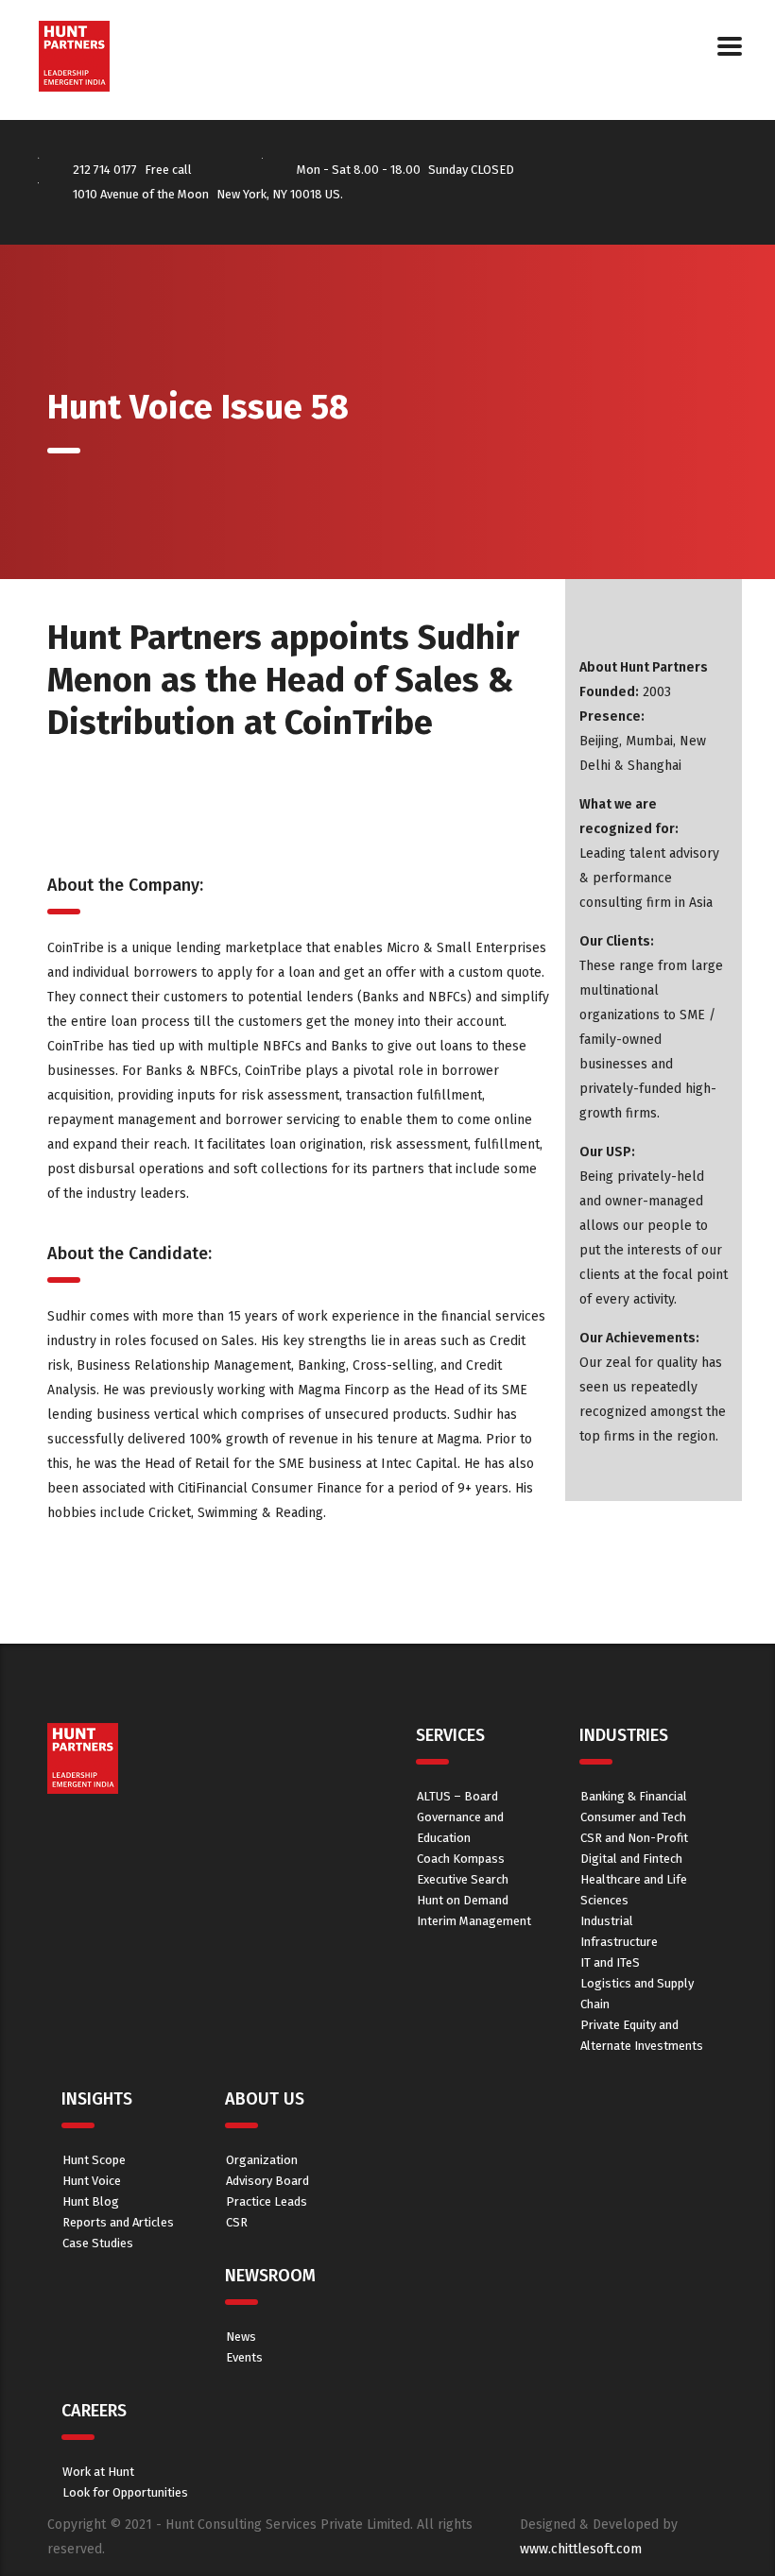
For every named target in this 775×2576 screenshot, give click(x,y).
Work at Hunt (98, 2472)
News (241, 2337)
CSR (237, 2222)
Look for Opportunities (125, 2492)
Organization (262, 2160)
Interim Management (474, 1921)
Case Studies (98, 2243)
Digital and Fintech (631, 1859)
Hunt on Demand (463, 1900)
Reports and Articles (118, 2222)
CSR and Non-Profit (634, 1838)
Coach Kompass (461, 1859)
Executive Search (463, 1879)
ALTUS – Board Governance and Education (460, 1817)
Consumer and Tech (633, 1817)
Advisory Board (267, 2181)
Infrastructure (619, 1942)
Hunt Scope (94, 2160)
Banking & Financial (634, 1796)
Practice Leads (267, 2201)
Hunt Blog (91, 2201)
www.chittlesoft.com (581, 2549)
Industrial (607, 1921)
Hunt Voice (92, 2181)
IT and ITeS (610, 1962)
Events (244, 2357)
